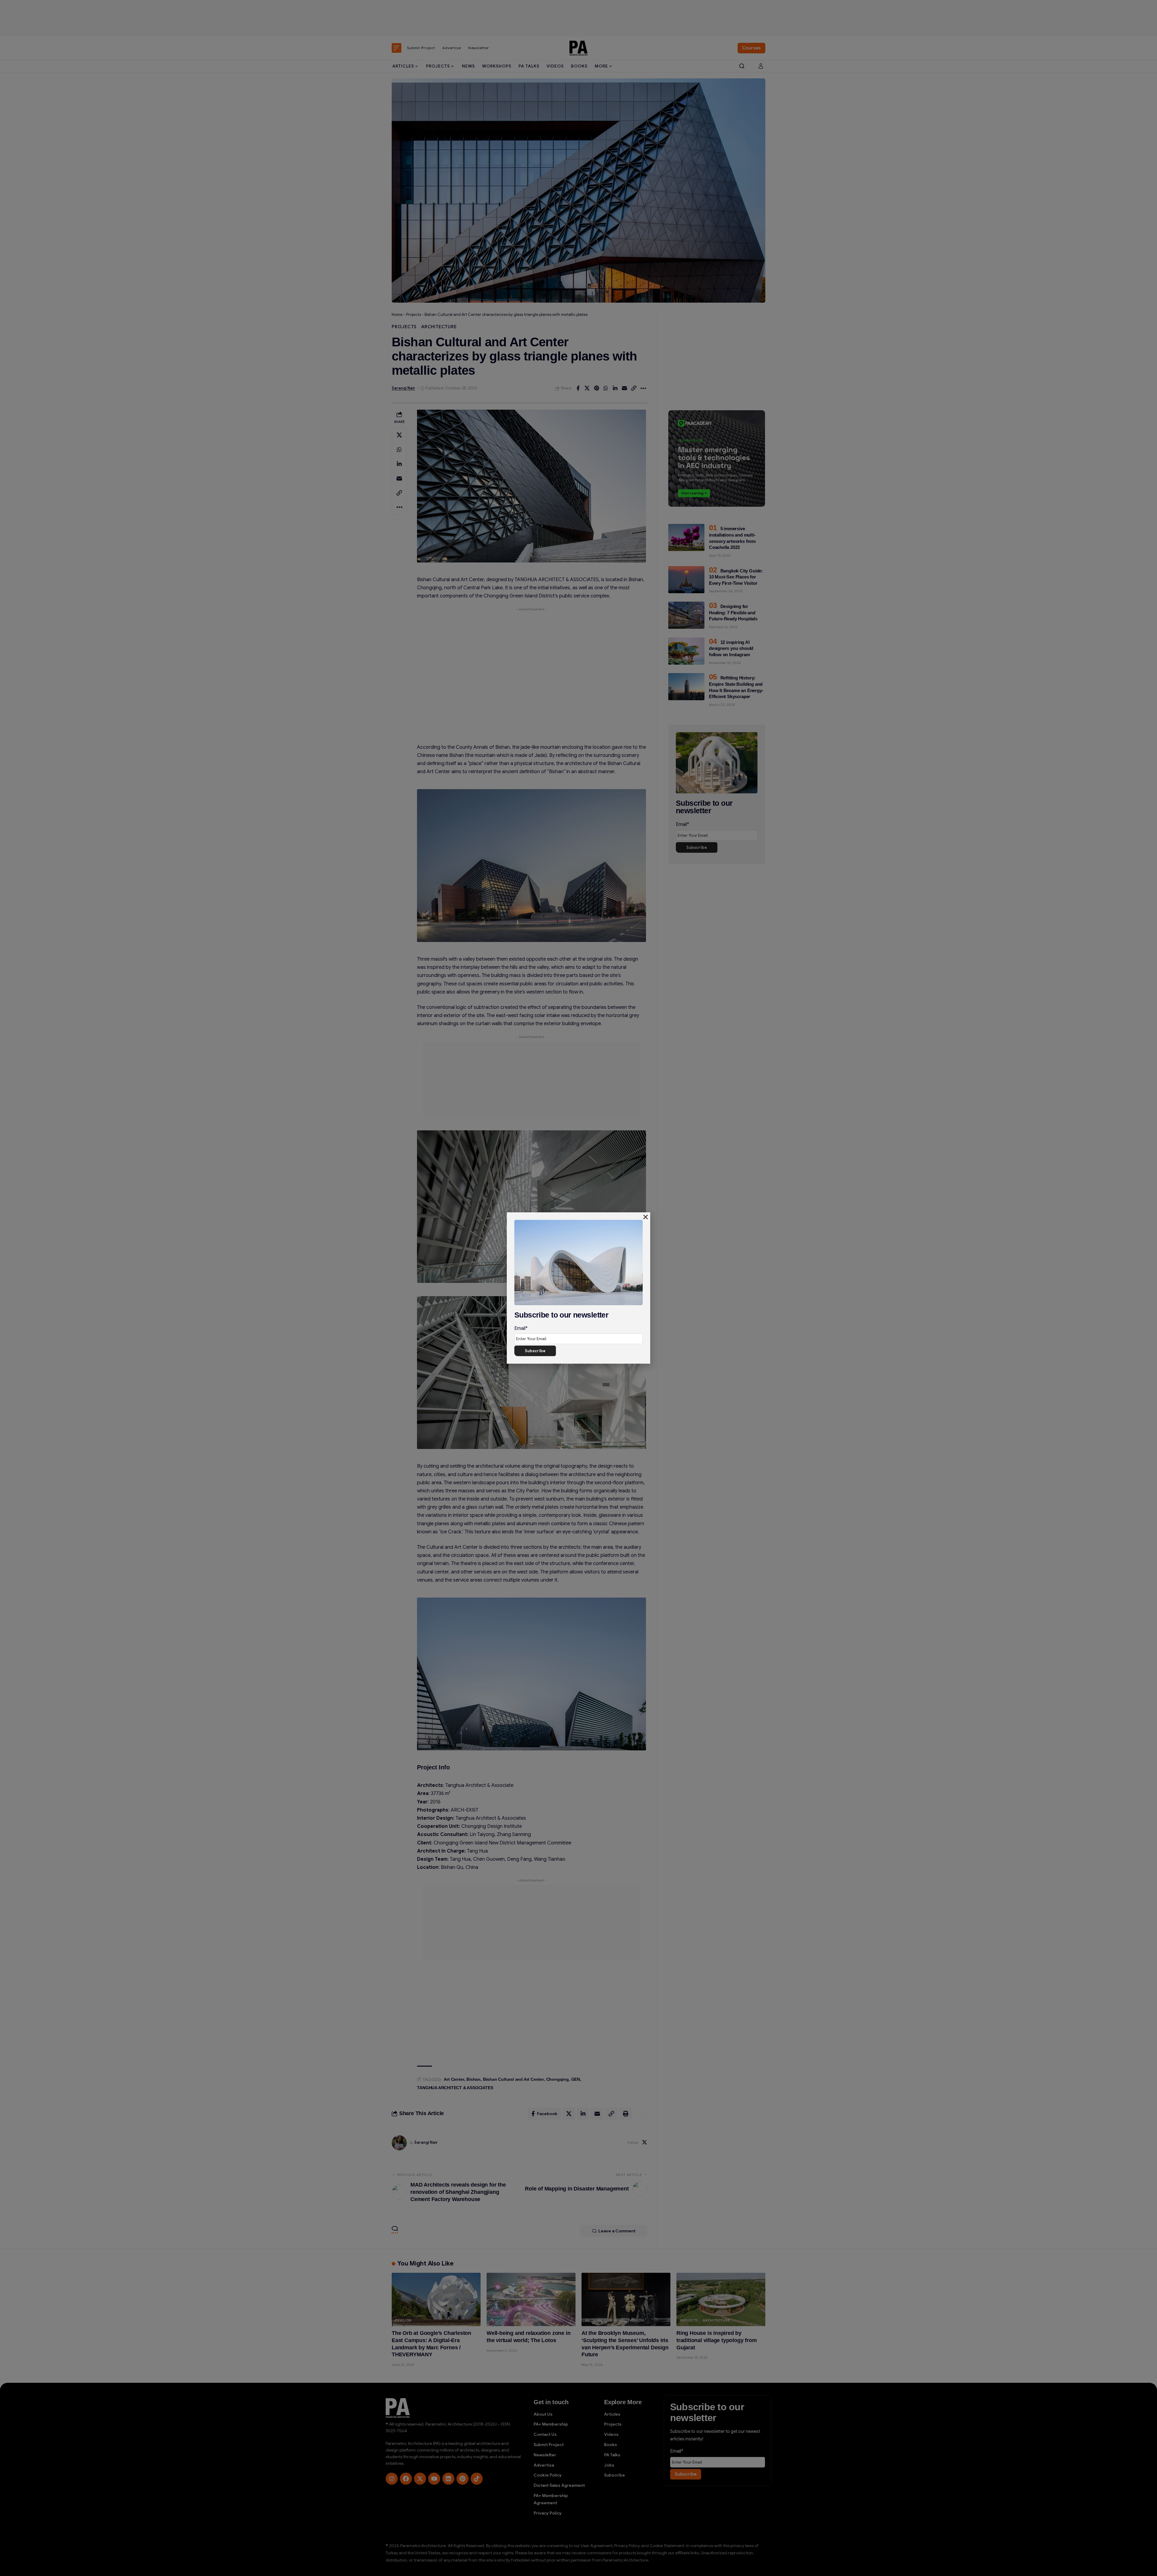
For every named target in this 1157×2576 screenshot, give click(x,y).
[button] (646, 1217)
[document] (578, 1288)
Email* (521, 1328)
